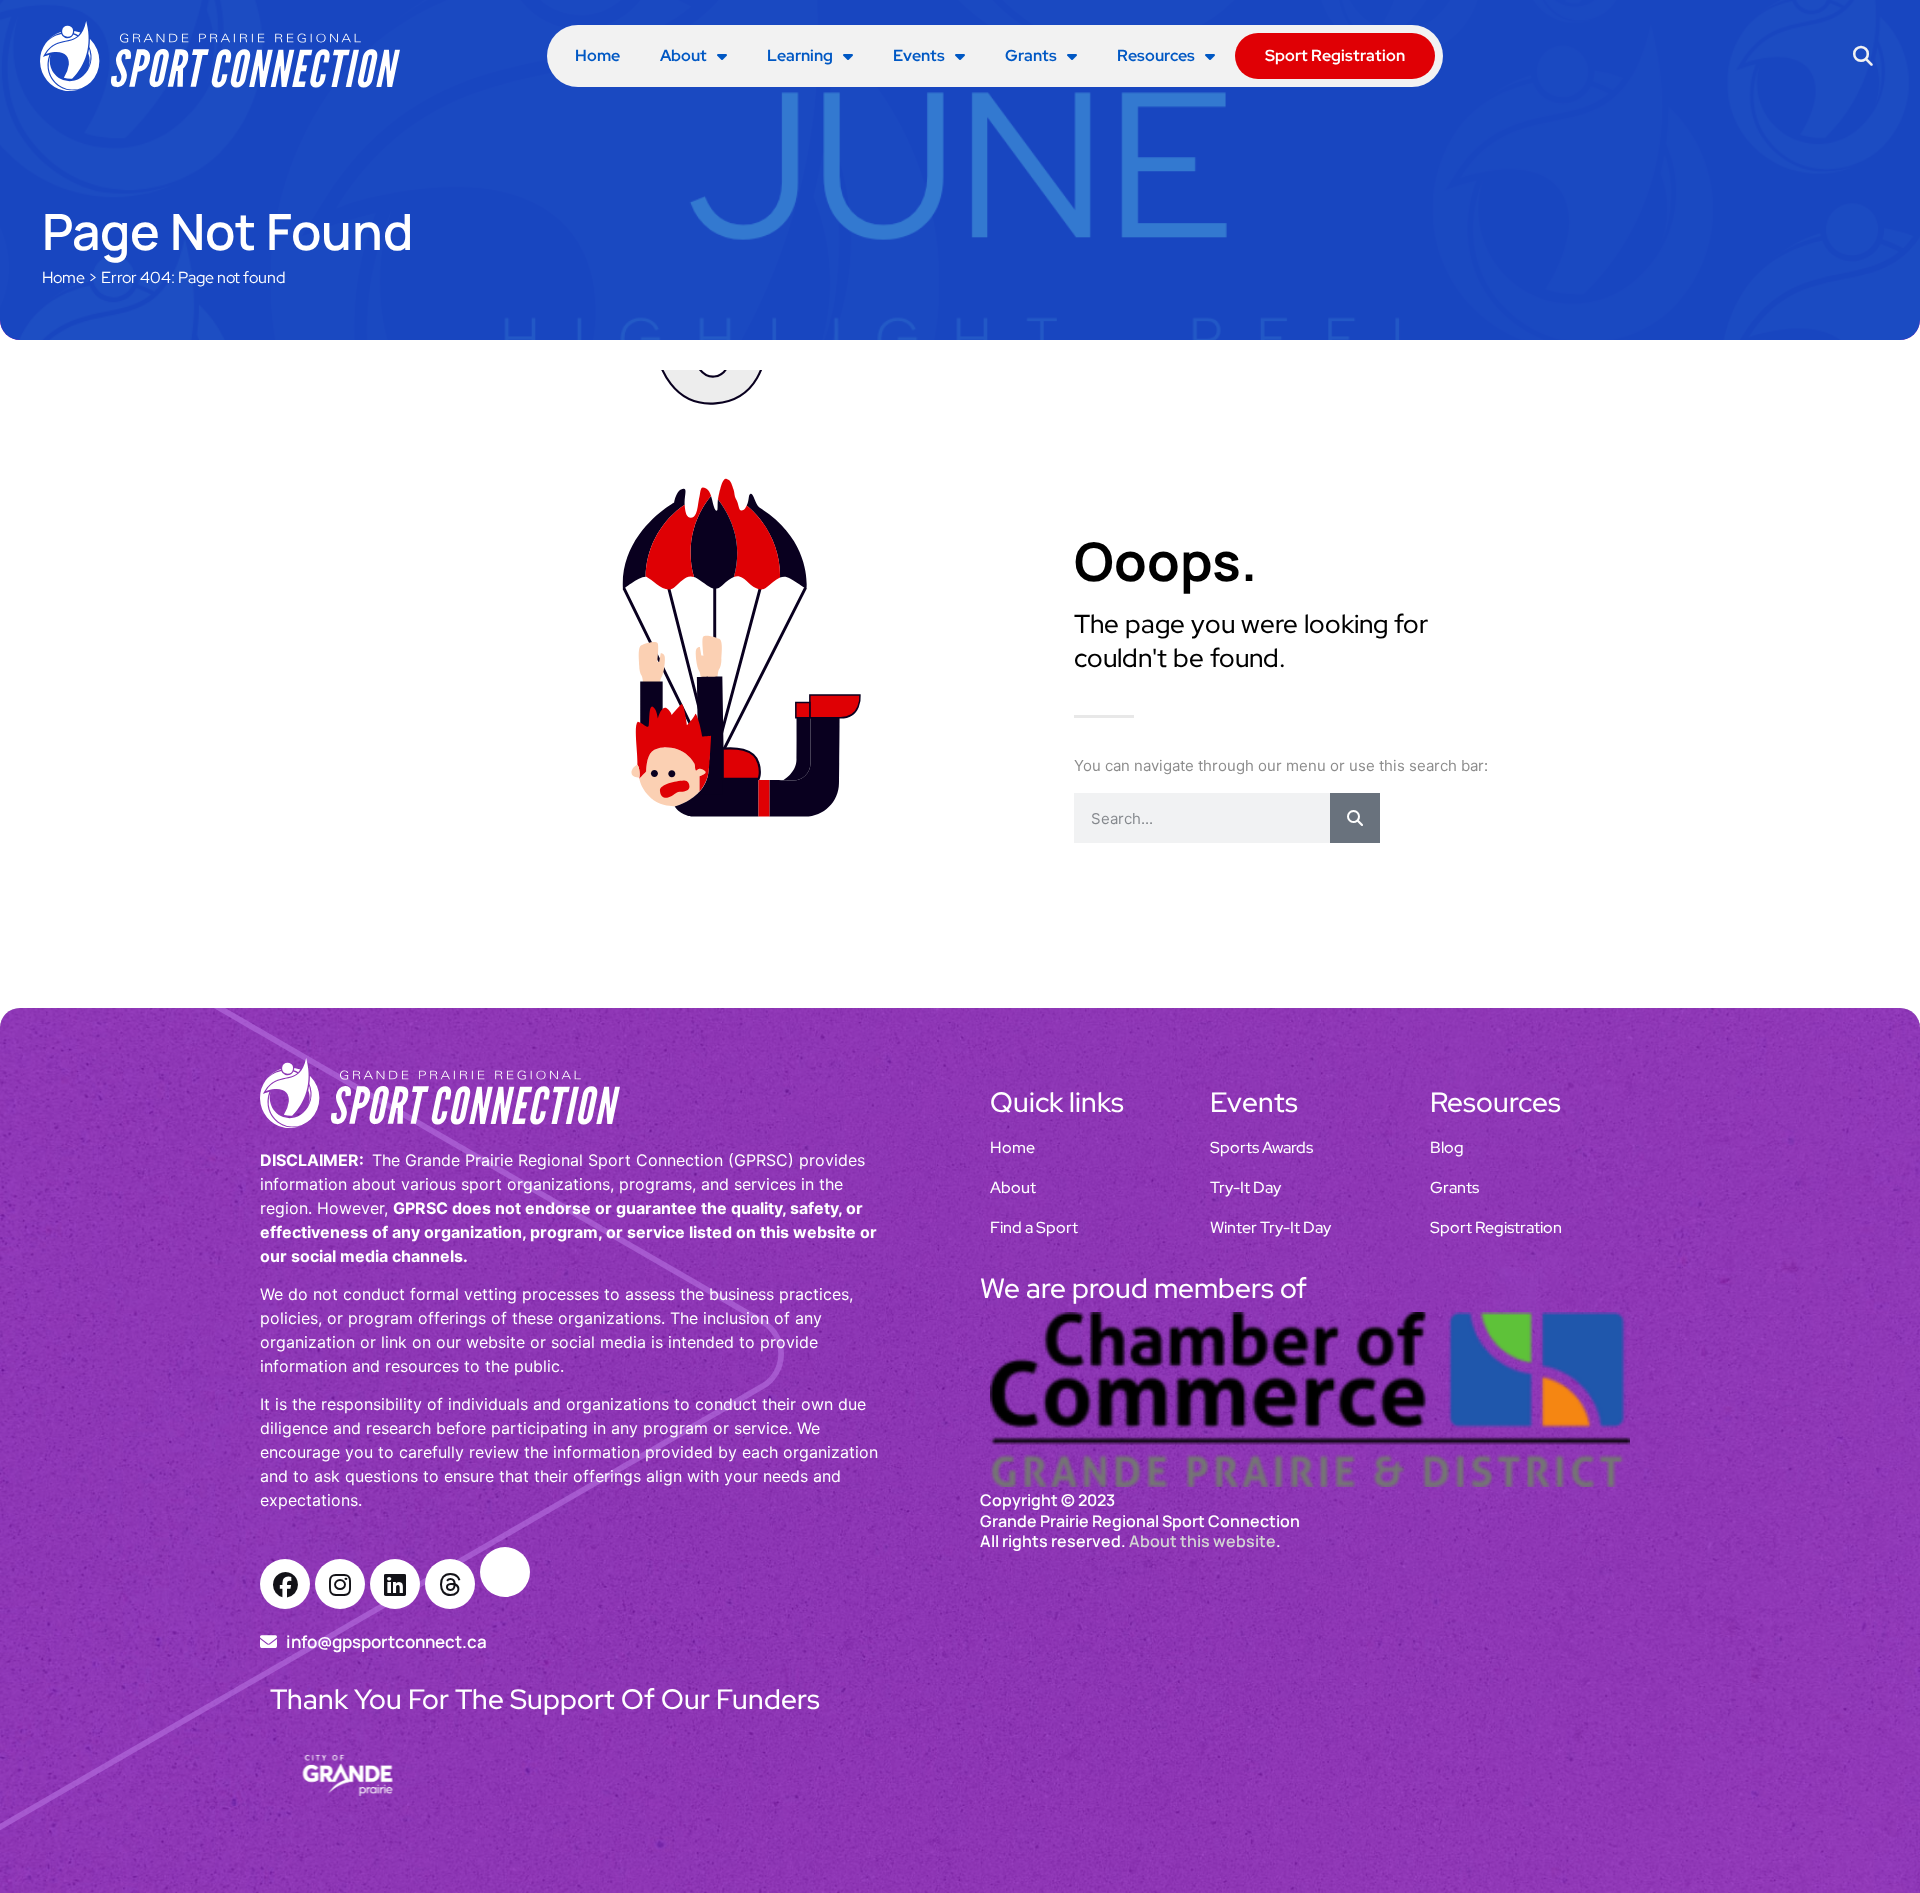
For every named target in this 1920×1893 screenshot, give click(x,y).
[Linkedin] (395, 1584)
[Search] (1355, 818)
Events (919, 55)
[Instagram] (340, 1584)
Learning (800, 55)
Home (597, 55)
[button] (1863, 56)
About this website (1202, 1626)
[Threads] (450, 1584)
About (683, 55)
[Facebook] (285, 1584)
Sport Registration (1335, 55)
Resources (1156, 55)
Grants (1031, 55)
